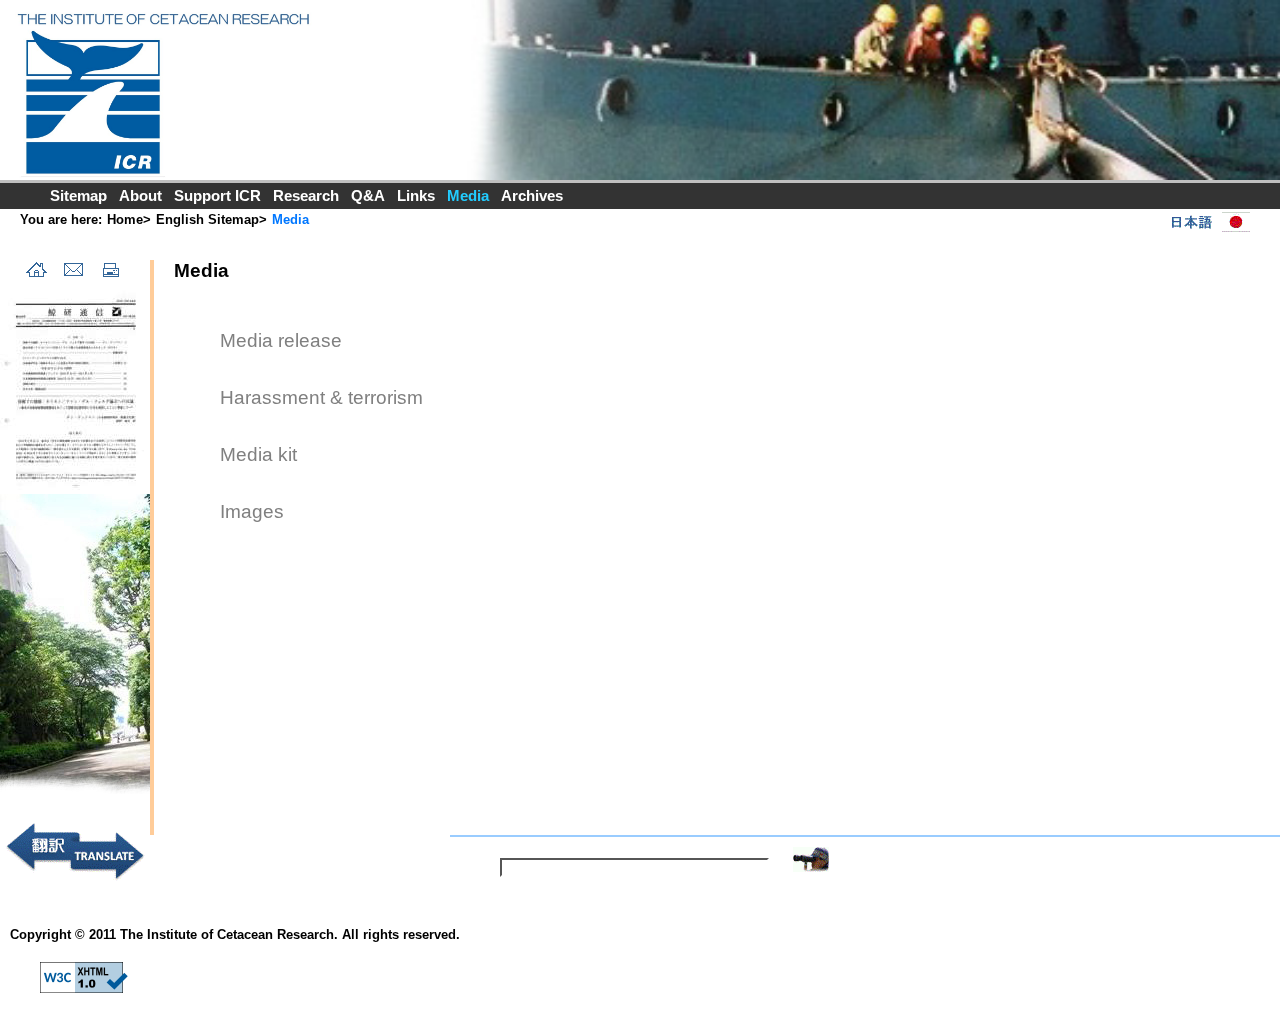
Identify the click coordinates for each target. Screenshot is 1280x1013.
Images (252, 511)
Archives (532, 196)
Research (306, 196)
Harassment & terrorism (321, 397)
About (140, 196)
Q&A (368, 196)
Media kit (258, 454)
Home (125, 219)
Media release (281, 340)
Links (416, 196)
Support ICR (217, 196)
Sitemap (78, 196)
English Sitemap (207, 219)
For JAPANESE (1206, 222)
